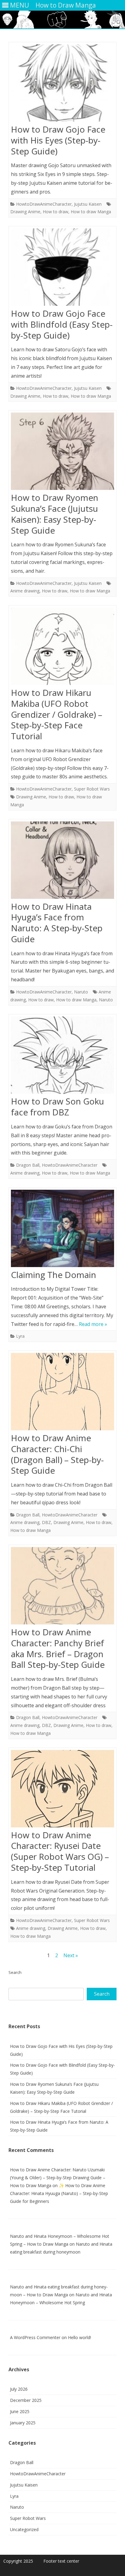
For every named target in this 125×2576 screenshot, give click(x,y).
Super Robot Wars (92, 789)
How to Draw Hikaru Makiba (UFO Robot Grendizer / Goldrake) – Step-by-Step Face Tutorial (57, 714)
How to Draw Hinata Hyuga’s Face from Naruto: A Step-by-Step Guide (57, 923)
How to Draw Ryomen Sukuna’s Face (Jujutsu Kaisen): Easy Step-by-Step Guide (55, 514)
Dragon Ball (28, 1165)
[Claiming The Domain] (62, 1230)
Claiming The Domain (54, 1275)
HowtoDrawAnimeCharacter (44, 204)
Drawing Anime (25, 212)
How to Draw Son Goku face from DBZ (57, 1107)
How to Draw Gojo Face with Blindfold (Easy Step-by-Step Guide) (62, 324)
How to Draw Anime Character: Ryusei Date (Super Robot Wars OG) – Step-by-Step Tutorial (60, 1851)
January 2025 (23, 2423)
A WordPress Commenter (35, 2337)
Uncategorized (24, 2529)
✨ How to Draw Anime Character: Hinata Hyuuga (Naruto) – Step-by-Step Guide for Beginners (59, 2193)
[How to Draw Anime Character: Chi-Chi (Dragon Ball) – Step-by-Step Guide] (62, 1393)
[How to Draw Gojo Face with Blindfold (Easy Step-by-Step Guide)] (62, 268)
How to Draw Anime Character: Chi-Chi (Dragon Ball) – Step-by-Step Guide (57, 1454)
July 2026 (19, 2389)
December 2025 (26, 2400)
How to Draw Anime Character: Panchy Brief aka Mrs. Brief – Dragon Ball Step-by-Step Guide (58, 1648)
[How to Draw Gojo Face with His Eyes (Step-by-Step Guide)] (62, 84)
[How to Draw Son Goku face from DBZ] (62, 1057)
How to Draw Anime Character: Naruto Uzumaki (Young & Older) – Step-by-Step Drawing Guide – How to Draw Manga (58, 2178)
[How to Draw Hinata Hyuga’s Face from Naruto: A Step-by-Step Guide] (62, 861)
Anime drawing (25, 591)
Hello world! (79, 2337)
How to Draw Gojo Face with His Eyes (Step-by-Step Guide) (58, 140)
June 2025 (20, 2411)
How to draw (56, 212)
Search (15, 1972)
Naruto (81, 992)
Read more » (93, 1324)
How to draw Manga (91, 212)
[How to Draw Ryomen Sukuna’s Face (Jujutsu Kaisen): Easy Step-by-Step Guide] (62, 453)
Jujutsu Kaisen (88, 204)
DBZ (46, 1522)
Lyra (20, 1336)
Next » (71, 1955)
